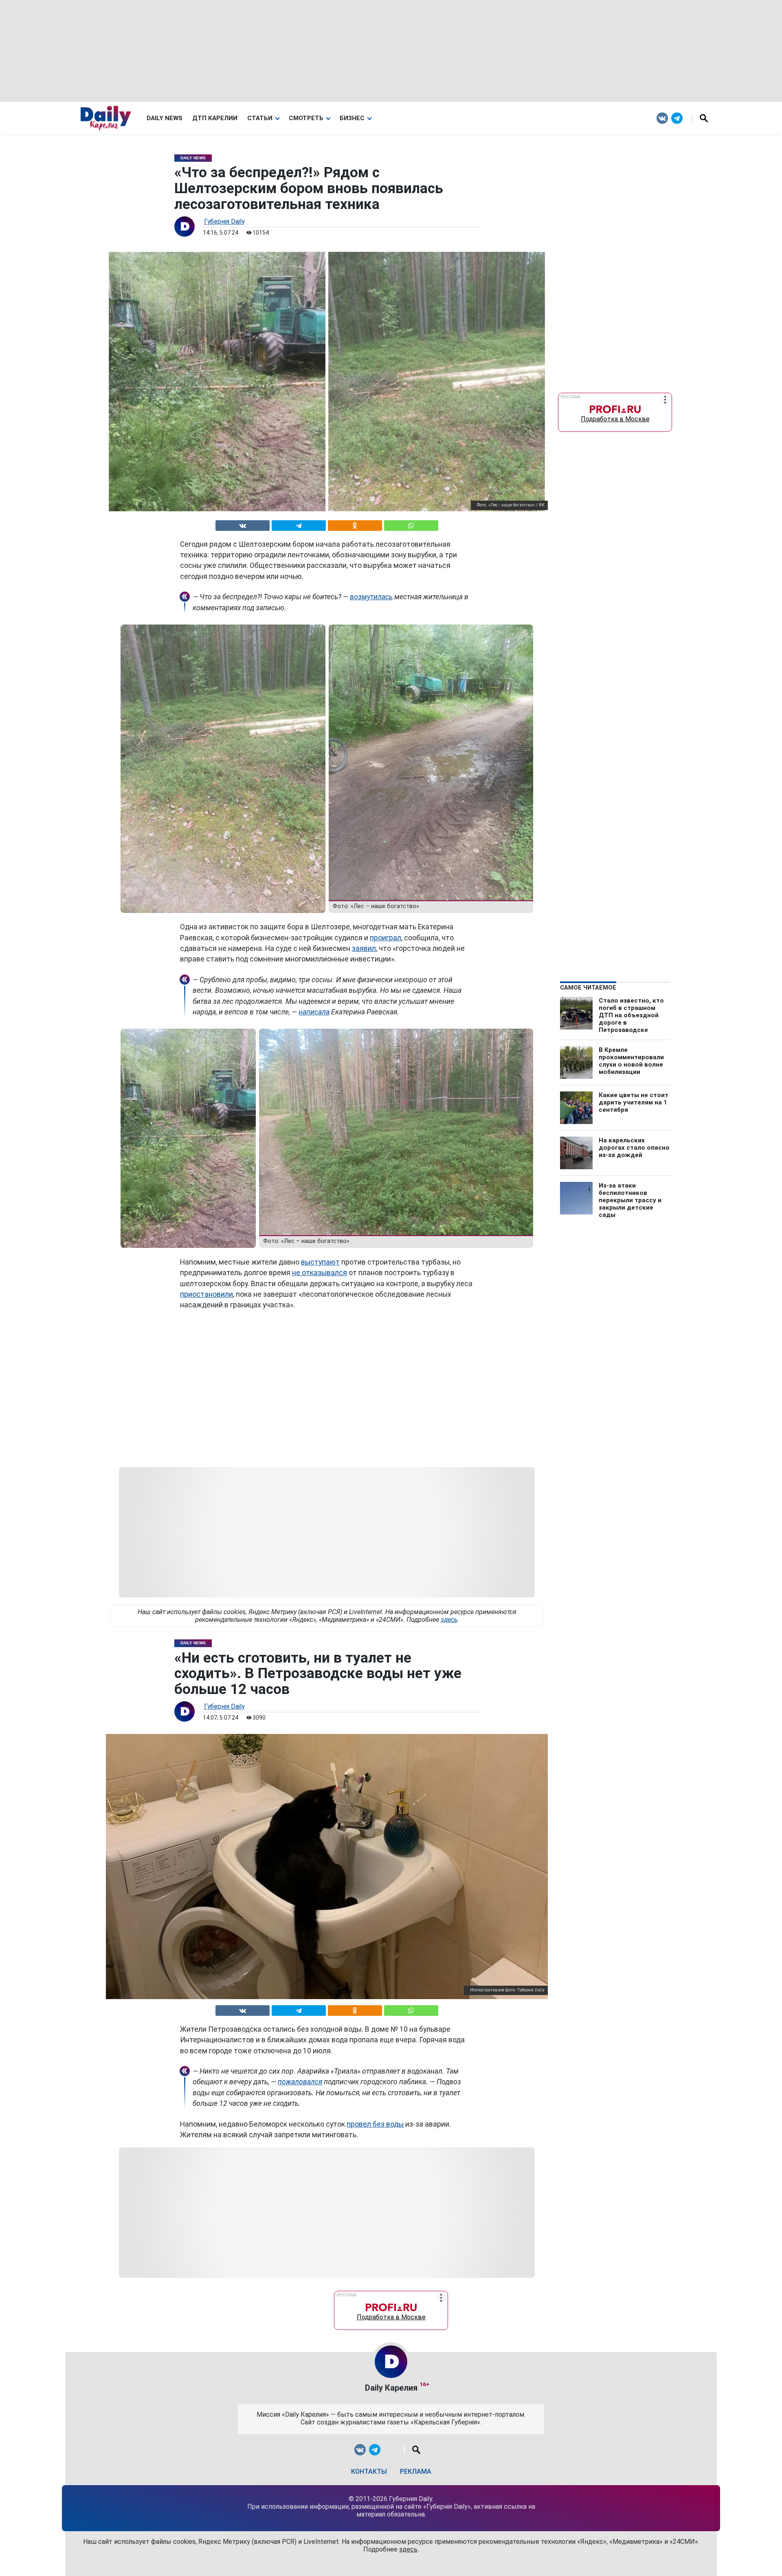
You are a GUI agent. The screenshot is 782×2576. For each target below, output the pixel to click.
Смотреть (306, 118)
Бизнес (352, 118)
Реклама (416, 2472)
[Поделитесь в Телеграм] (299, 524)
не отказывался (320, 1273)
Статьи (260, 118)
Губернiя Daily (224, 221)
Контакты (369, 2472)
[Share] (411, 524)
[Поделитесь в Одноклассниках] (355, 524)
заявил (364, 948)
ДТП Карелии (215, 118)
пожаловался (300, 2082)
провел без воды (375, 2124)
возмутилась (371, 597)
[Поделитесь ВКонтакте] (243, 524)
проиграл (386, 938)
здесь (449, 1620)
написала (314, 1012)
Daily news (165, 118)
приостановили (206, 1294)
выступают (320, 1262)
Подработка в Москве (615, 417)
